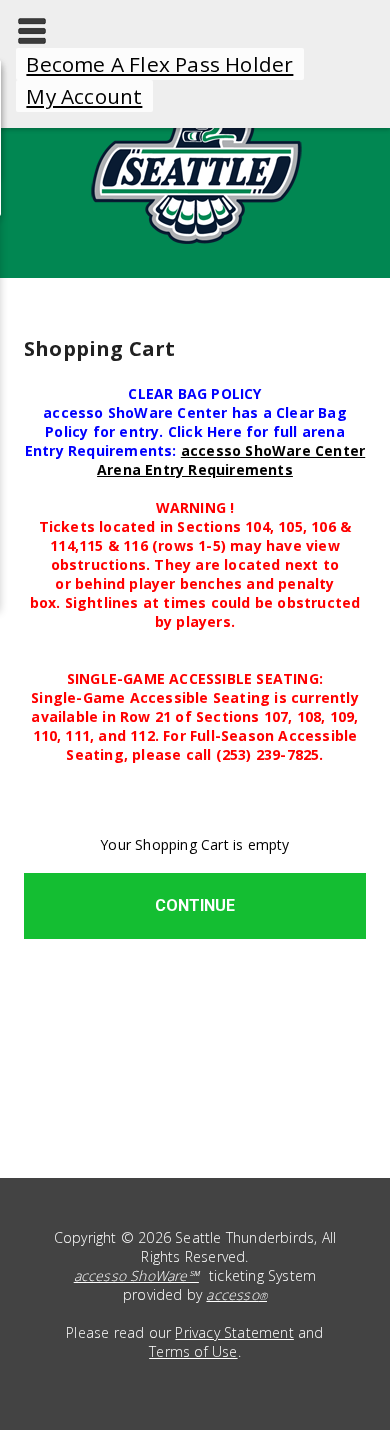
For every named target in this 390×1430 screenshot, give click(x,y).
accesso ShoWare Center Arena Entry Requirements (231, 460)
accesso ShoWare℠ (136, 1275)
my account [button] (84, 96)
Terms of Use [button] (193, 1351)
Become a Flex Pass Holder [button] (159, 64)
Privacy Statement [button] (234, 1332)
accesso (236, 1294)
